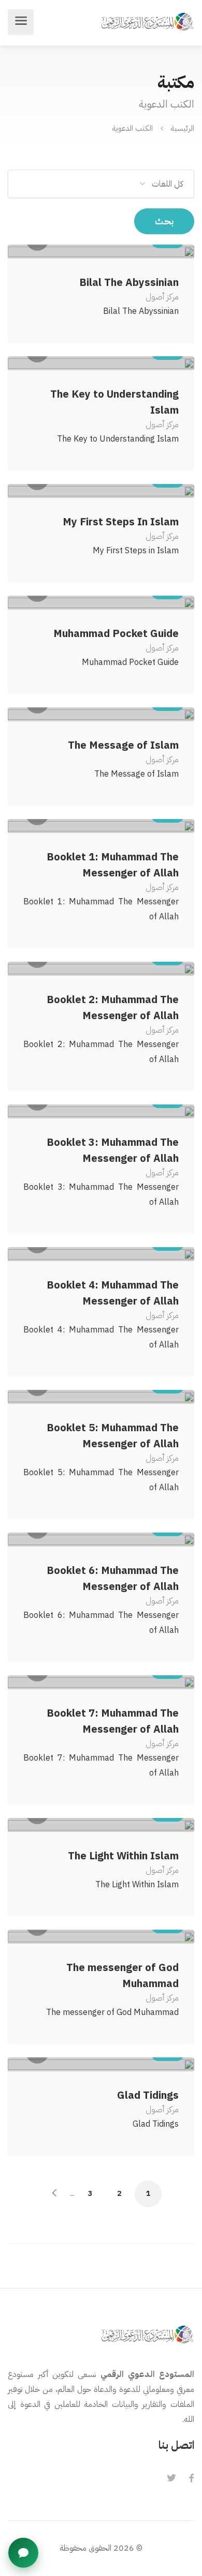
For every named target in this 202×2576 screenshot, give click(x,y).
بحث (164, 221)
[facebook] (191, 2479)
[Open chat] (23, 2553)
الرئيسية (182, 128)
